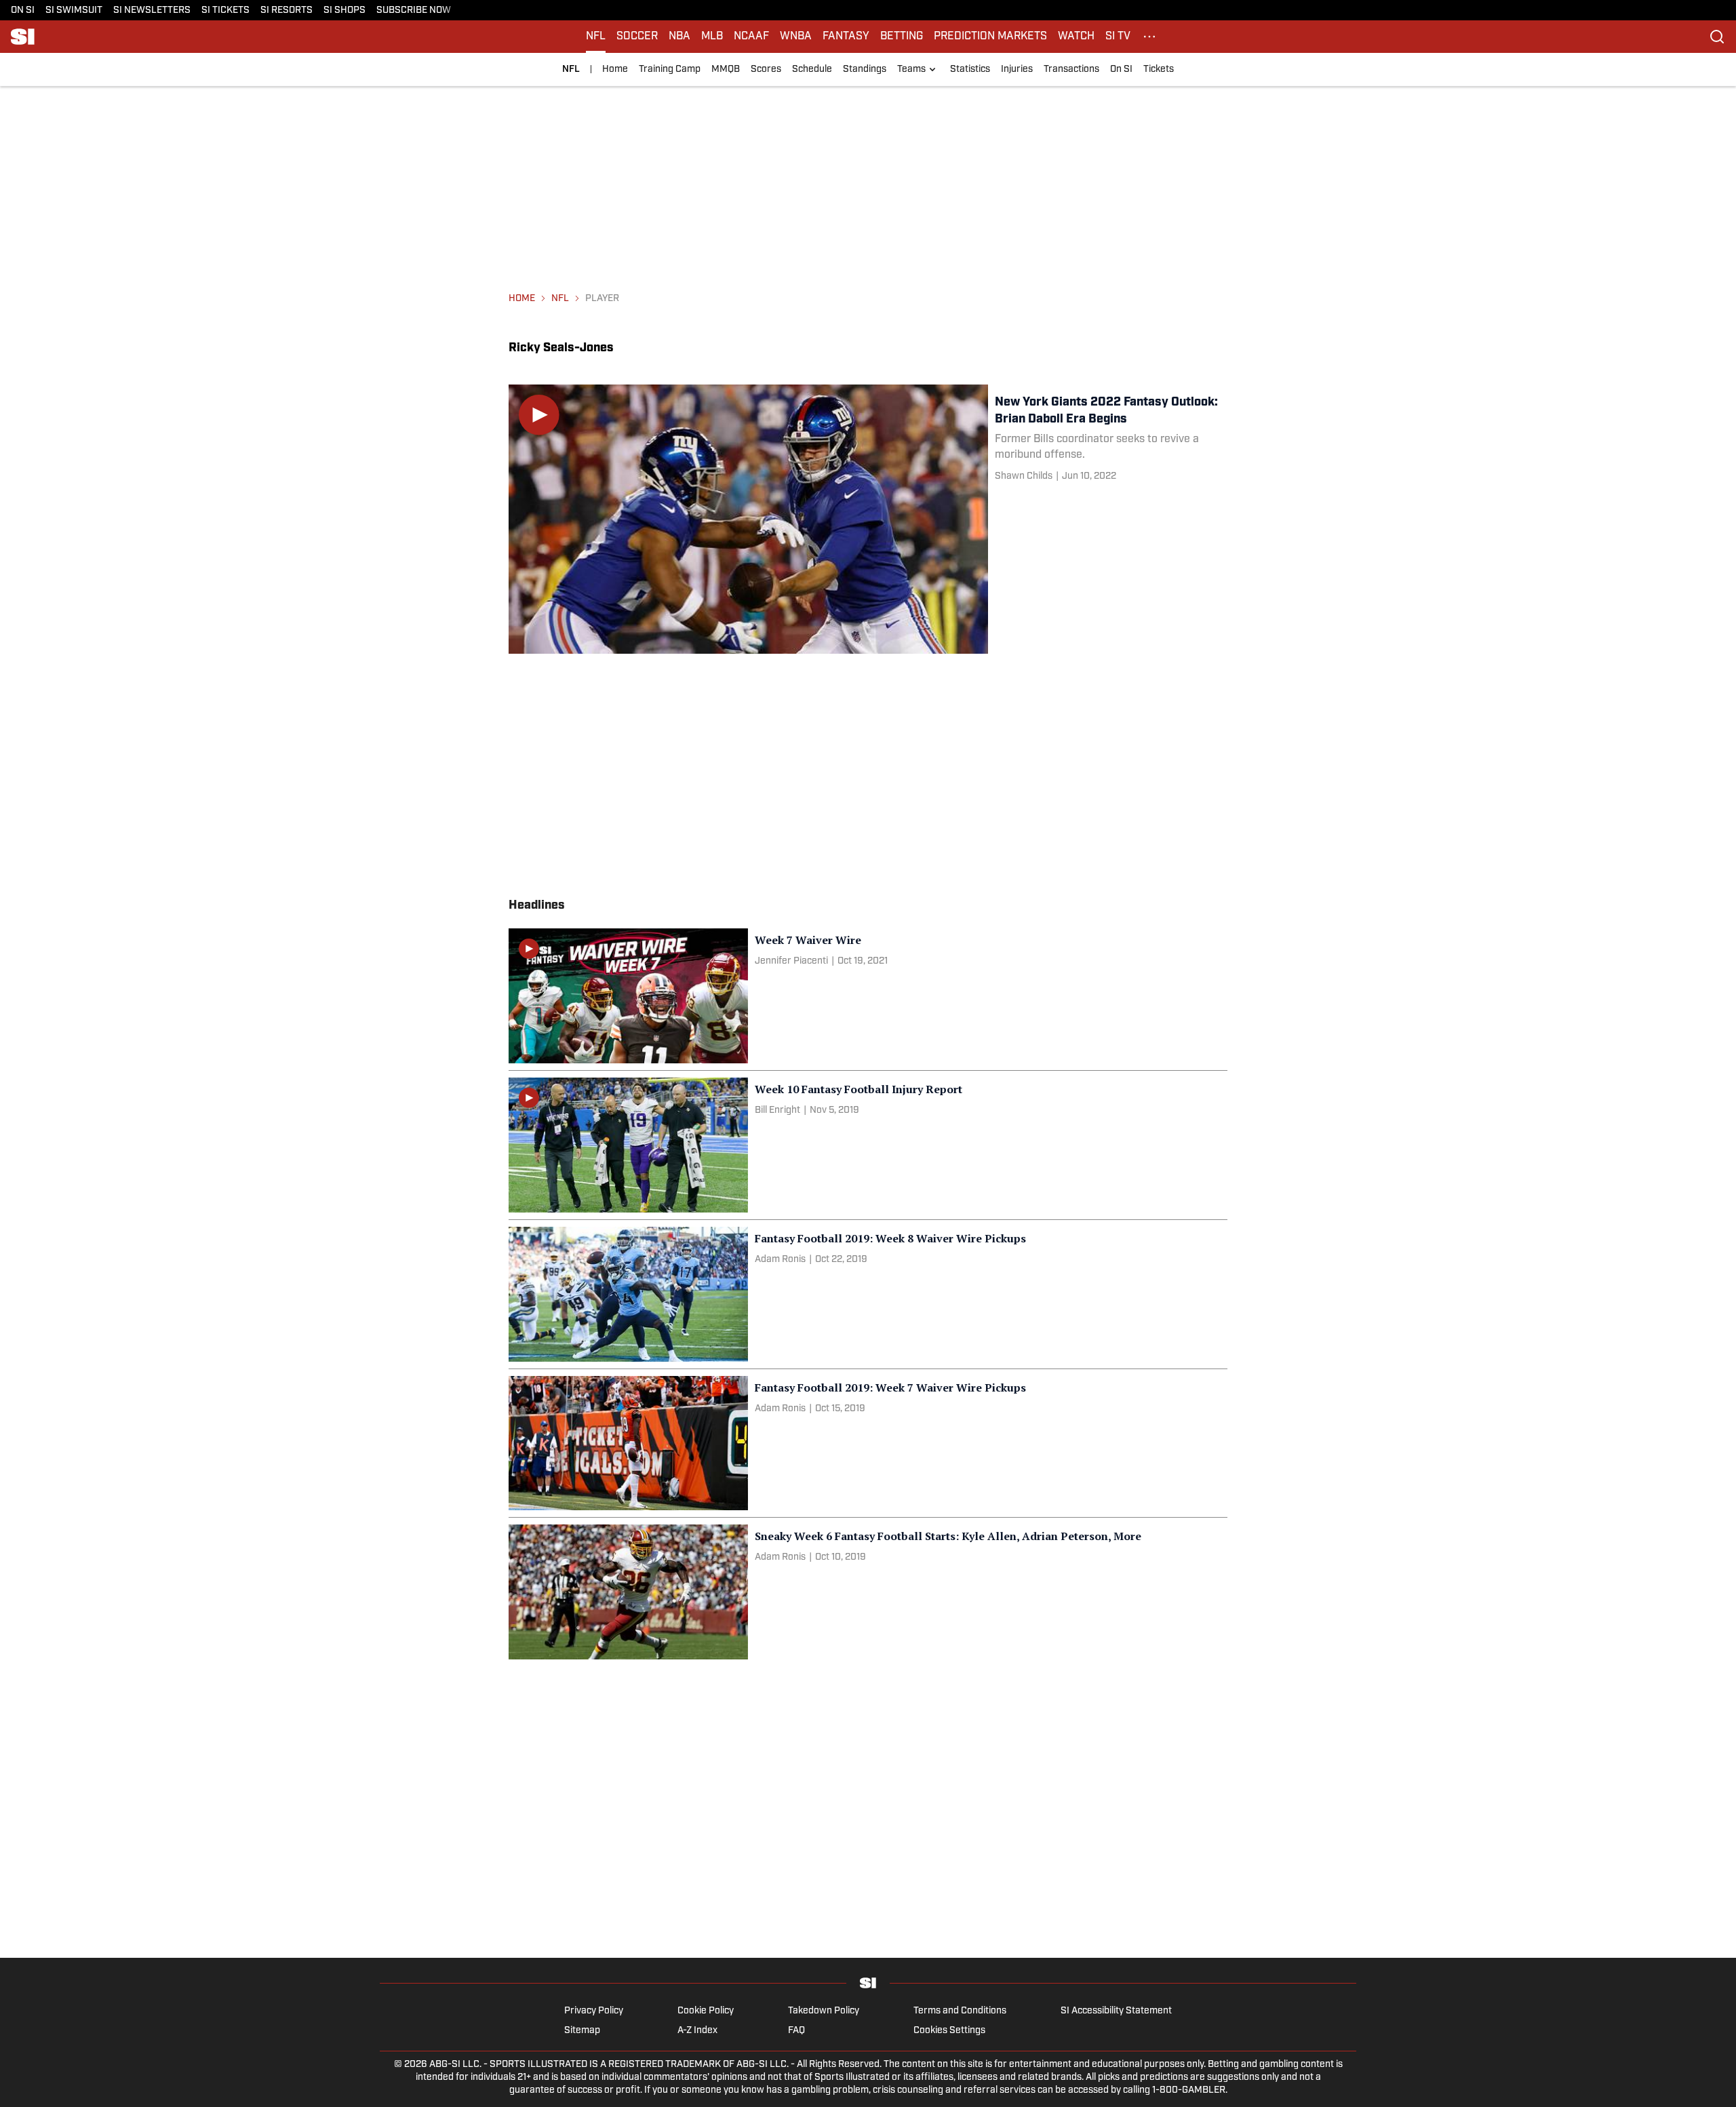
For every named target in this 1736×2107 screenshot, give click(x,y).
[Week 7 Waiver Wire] (868, 996)
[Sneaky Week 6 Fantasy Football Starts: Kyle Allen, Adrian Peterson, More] (868, 1592)
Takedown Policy (824, 2011)
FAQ (796, 2031)
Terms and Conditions (960, 2011)
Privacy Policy (594, 2011)
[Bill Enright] (777, 1110)
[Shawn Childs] (1024, 476)
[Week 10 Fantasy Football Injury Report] (868, 1145)
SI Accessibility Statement (1116, 2011)
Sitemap (582, 2031)
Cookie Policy (706, 2011)
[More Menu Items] (1149, 37)
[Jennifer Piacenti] (791, 961)
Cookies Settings (949, 2031)
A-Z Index (697, 2031)
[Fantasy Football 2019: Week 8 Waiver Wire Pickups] (868, 1294)
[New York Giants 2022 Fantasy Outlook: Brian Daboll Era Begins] (868, 519)
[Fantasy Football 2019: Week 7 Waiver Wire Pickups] (868, 1443)
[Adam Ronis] (780, 1260)
